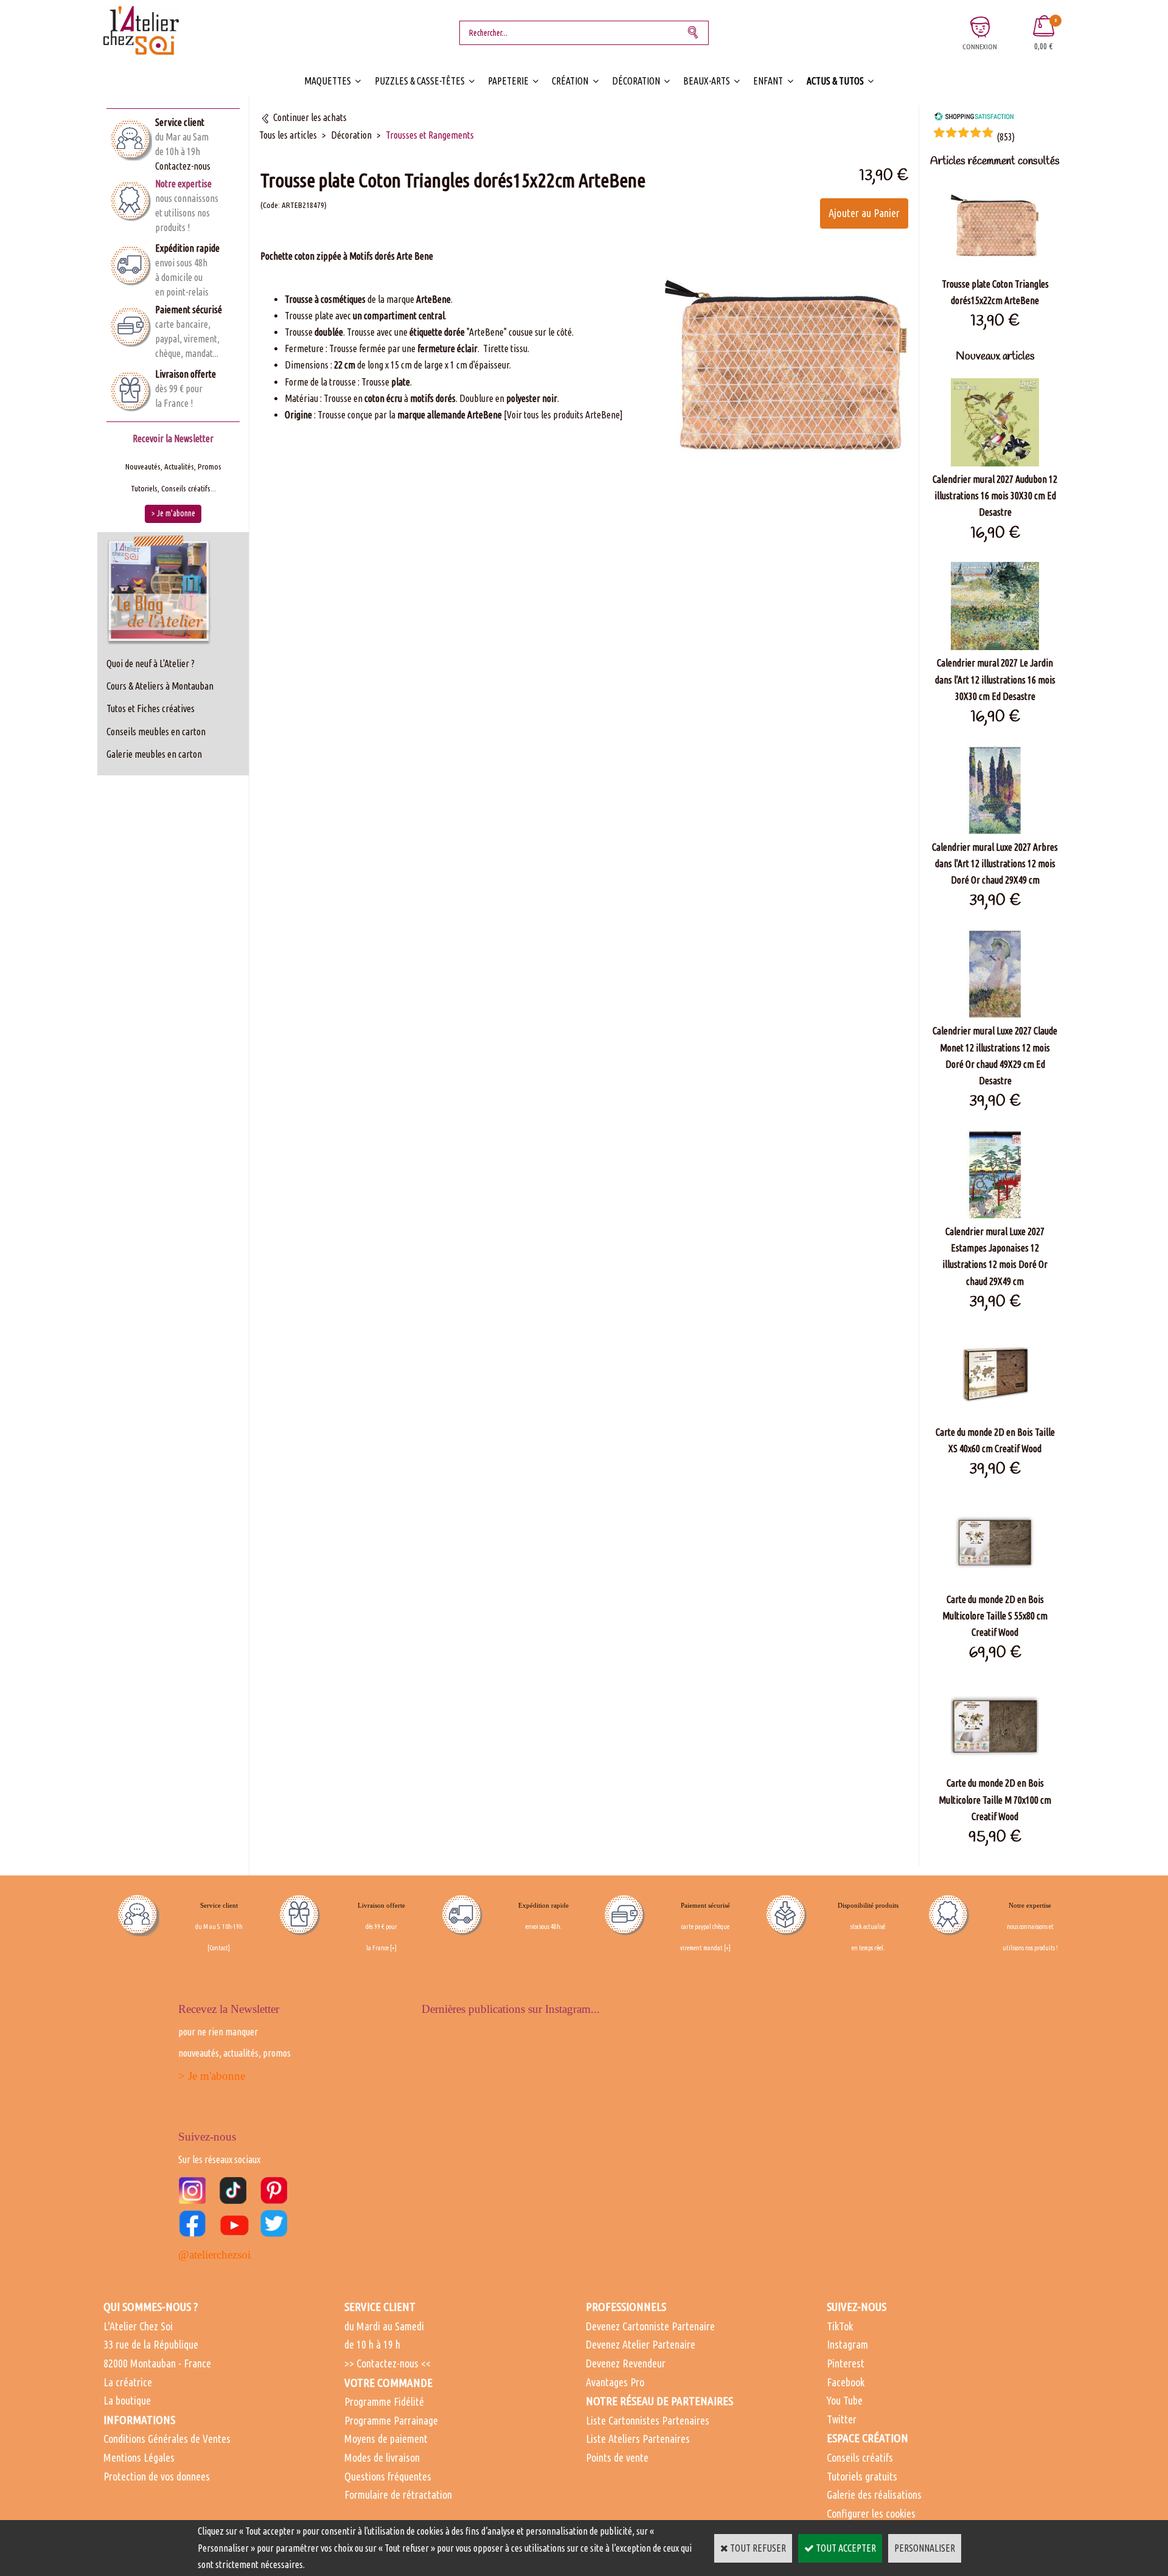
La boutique (127, 2400)
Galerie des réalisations (874, 2495)
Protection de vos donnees (157, 2476)
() (1006, 137)
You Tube (845, 2400)
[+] (393, 1948)
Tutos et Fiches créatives (151, 708)
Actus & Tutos (835, 81)
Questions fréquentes (388, 2476)
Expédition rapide (187, 248)
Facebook (846, 2382)
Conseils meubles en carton (156, 732)
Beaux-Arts (707, 81)
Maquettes (328, 81)
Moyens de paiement (386, 2439)
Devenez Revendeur (626, 2363)
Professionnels (626, 2307)
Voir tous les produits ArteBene (563, 415)
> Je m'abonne (212, 2076)
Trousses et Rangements (430, 135)
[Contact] (219, 1948)
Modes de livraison (382, 2457)
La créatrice (128, 2382)
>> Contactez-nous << (388, 2363)
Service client (180, 122)
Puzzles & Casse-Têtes (420, 81)
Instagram (847, 2344)
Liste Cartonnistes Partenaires (648, 2420)
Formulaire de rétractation (398, 2495)
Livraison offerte (186, 374)
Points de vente (617, 2457)
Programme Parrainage (391, 2420)
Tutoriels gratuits (862, 2476)
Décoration (636, 81)
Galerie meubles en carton (154, 754)
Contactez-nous (183, 166)
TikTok (840, 2326)
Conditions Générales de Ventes (167, 2439)
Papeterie (508, 81)
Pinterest (846, 2363)
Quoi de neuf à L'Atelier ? (151, 663)
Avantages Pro (615, 2382)
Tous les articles (288, 135)
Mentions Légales (139, 2457)
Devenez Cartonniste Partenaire (650, 2326)
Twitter (842, 2419)
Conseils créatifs (860, 2457)
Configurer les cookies (871, 2513)
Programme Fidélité (384, 2401)
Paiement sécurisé (189, 310)
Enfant (768, 81)
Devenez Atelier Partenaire (641, 2344)
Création (570, 81)
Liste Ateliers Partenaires (638, 2439)
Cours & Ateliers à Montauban (160, 686)
